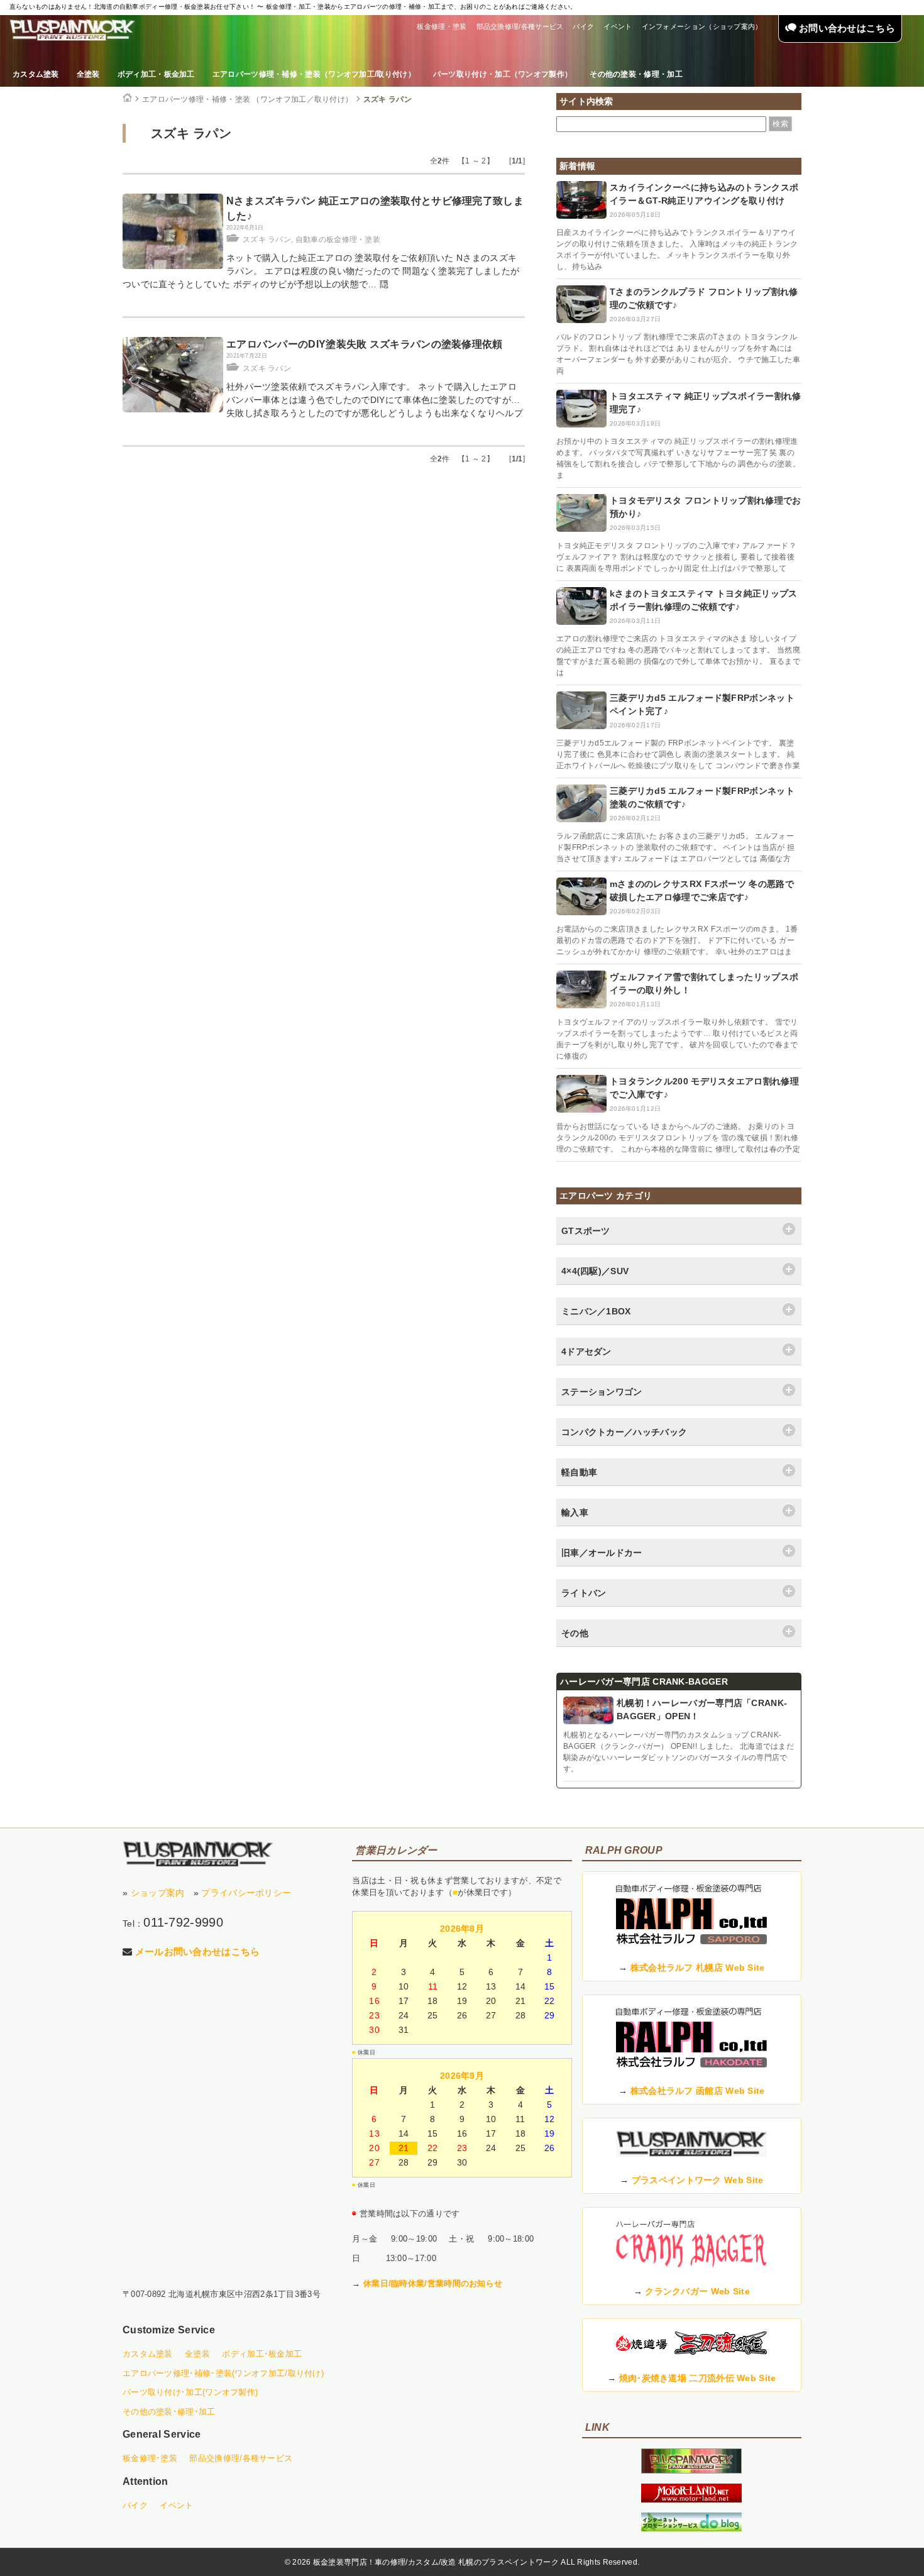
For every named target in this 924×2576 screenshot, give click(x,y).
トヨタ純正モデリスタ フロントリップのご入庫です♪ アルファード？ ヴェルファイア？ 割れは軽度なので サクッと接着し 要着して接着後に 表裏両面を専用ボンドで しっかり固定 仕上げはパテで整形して (676, 557)
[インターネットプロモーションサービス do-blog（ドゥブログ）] (691, 2528)
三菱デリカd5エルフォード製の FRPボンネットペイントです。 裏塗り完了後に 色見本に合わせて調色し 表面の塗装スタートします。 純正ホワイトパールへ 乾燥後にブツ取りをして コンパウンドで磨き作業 (678, 754)
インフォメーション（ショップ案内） (702, 26)
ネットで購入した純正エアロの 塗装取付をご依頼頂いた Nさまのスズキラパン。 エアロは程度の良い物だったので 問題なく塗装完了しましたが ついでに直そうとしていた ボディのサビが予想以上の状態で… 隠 (321, 271)
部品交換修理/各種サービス (520, 26)
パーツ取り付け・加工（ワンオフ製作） (503, 74)
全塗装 (88, 74)
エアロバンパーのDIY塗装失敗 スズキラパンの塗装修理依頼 (365, 344)
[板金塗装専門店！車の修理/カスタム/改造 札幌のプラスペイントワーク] (72, 30)
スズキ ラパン (388, 99)
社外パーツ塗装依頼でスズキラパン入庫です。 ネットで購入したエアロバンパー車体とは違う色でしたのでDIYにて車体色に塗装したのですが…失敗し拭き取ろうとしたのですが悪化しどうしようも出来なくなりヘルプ (375, 400)
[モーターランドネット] (691, 2499)
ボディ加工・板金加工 (156, 74)
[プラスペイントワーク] (691, 2470)
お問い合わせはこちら (846, 28)
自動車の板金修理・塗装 (338, 239)
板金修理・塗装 (442, 26)
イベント (618, 26)
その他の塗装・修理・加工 (636, 74)
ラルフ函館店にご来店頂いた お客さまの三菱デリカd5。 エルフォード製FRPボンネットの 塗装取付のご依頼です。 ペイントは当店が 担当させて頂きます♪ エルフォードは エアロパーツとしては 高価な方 (675, 847)
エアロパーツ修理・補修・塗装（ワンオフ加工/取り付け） (314, 74)
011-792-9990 (183, 1922)
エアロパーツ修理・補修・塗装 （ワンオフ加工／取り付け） (247, 99)
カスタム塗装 (36, 74)
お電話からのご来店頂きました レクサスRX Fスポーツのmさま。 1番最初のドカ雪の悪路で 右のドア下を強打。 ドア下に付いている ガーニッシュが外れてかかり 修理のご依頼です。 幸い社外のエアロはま (677, 940)
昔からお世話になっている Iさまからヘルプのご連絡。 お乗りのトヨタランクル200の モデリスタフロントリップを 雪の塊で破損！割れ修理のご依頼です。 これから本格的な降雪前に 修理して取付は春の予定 (678, 1138)
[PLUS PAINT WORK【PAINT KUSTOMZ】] (198, 1854)
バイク (583, 26)
